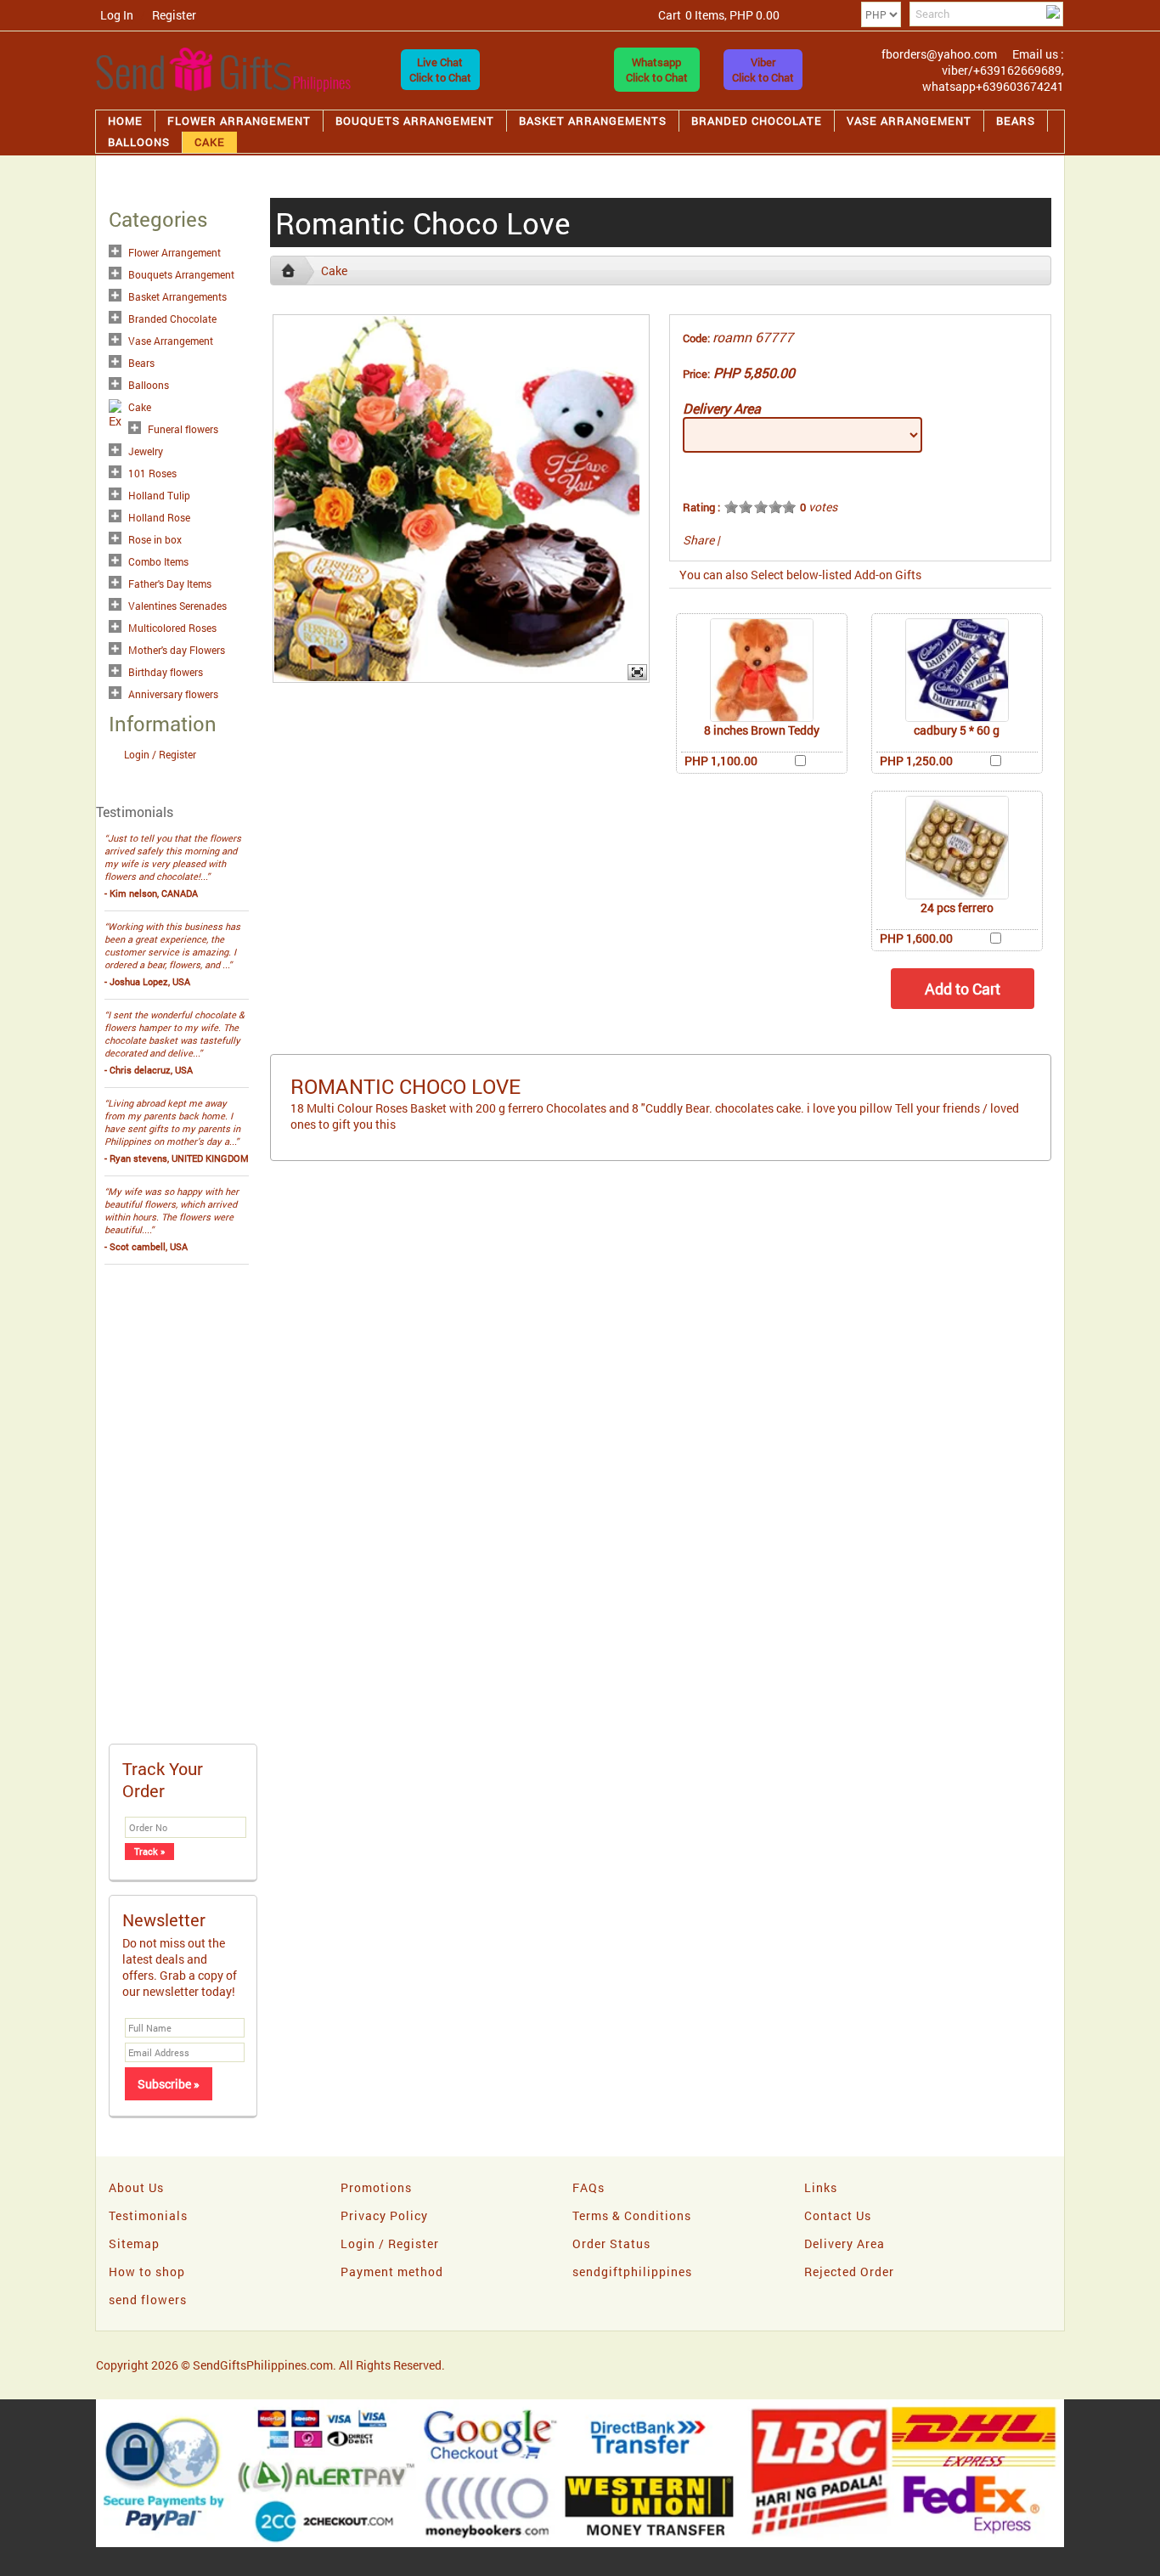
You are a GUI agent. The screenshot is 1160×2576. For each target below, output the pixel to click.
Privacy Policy (384, 2215)
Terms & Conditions (632, 2215)
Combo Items (158, 561)
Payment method (392, 2272)
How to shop (147, 2272)
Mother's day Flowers (177, 650)
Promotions (376, 2187)
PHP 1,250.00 (916, 761)
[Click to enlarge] (762, 670)
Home (125, 121)
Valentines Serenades (177, 606)
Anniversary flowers (173, 694)
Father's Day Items (170, 583)
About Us (136, 2187)
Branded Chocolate (757, 121)
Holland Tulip (159, 495)
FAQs (588, 2187)
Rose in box (155, 539)
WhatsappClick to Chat (657, 70)
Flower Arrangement (239, 121)
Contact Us (838, 2215)
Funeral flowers (183, 429)
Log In (117, 15)
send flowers (148, 2300)
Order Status (611, 2243)
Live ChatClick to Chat (440, 70)
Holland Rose (159, 517)
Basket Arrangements (593, 121)
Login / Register (160, 754)
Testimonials (148, 2215)
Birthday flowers (166, 672)
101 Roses (152, 473)
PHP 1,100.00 (721, 761)
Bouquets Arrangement (415, 121)
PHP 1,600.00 (916, 938)
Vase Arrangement (909, 121)
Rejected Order (849, 2272)
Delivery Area (722, 408)
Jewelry (146, 451)
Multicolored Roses (172, 628)
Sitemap (134, 2243)
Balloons (139, 142)
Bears (1016, 121)
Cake (210, 142)
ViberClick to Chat (763, 70)
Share (698, 540)
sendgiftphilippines (632, 2272)
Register (174, 15)
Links (821, 2187)
